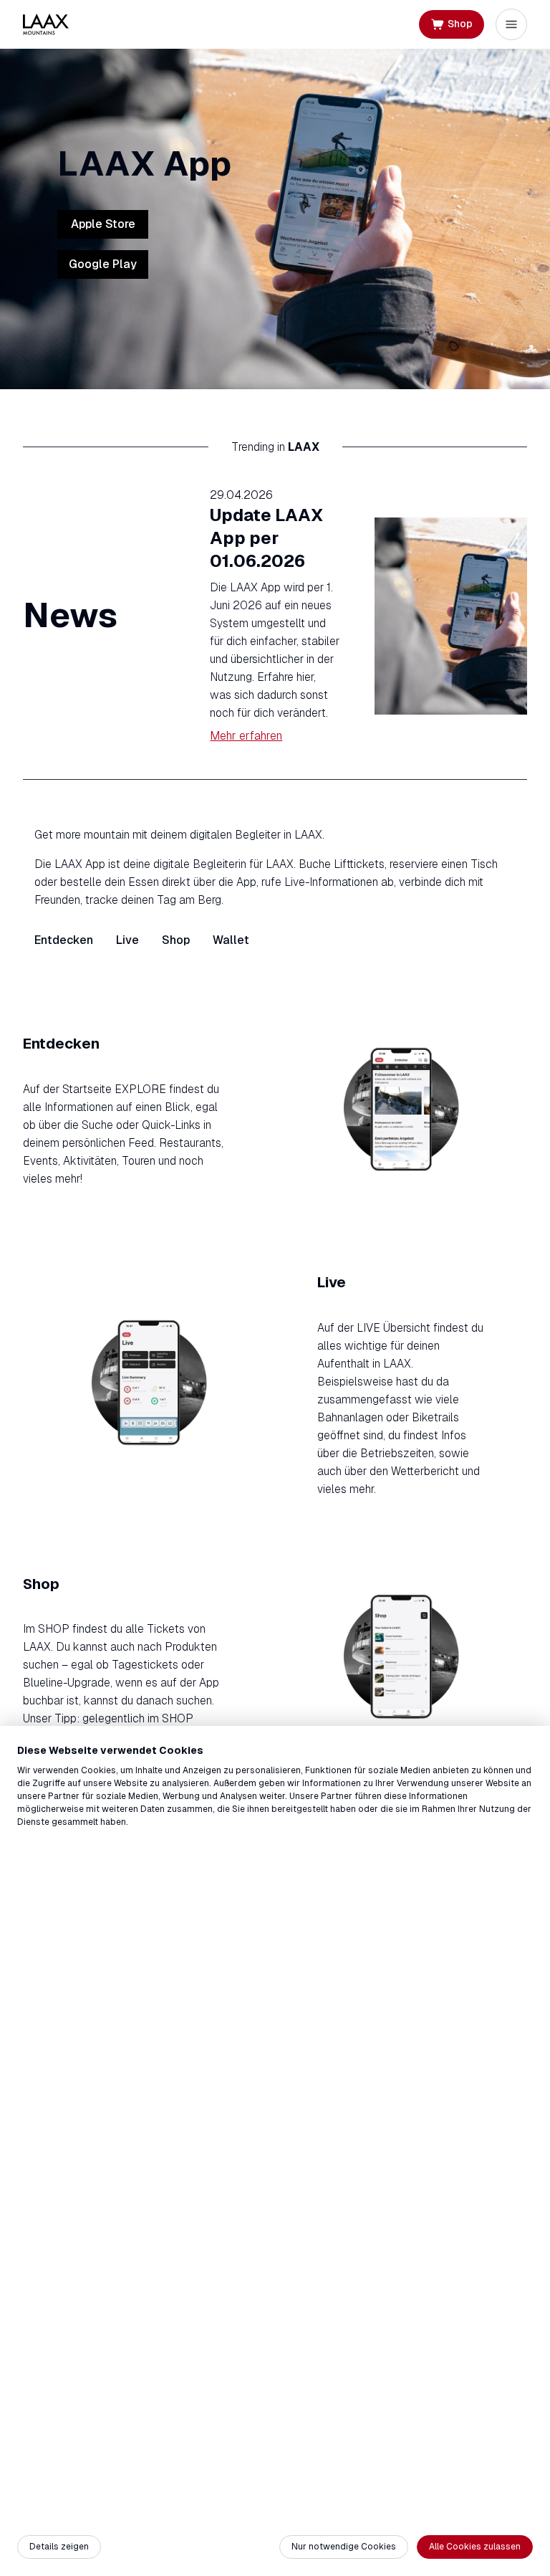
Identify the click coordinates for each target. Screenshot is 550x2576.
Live (127, 940)
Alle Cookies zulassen (475, 2547)
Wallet (231, 940)
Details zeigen (59, 2547)
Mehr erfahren (246, 736)
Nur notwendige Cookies (344, 2547)
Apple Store (103, 224)
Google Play (103, 264)
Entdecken (64, 940)
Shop (176, 940)
